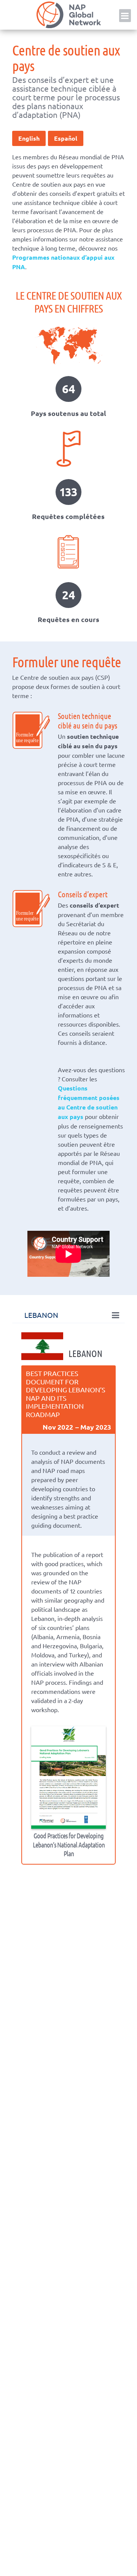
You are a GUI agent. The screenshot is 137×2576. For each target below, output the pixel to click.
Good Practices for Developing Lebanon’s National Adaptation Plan (69, 1844)
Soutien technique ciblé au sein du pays (88, 721)
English (29, 138)
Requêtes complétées (68, 516)
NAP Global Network (68, 15)
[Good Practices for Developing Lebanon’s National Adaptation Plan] (68, 1778)
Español (66, 138)
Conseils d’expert (83, 894)
